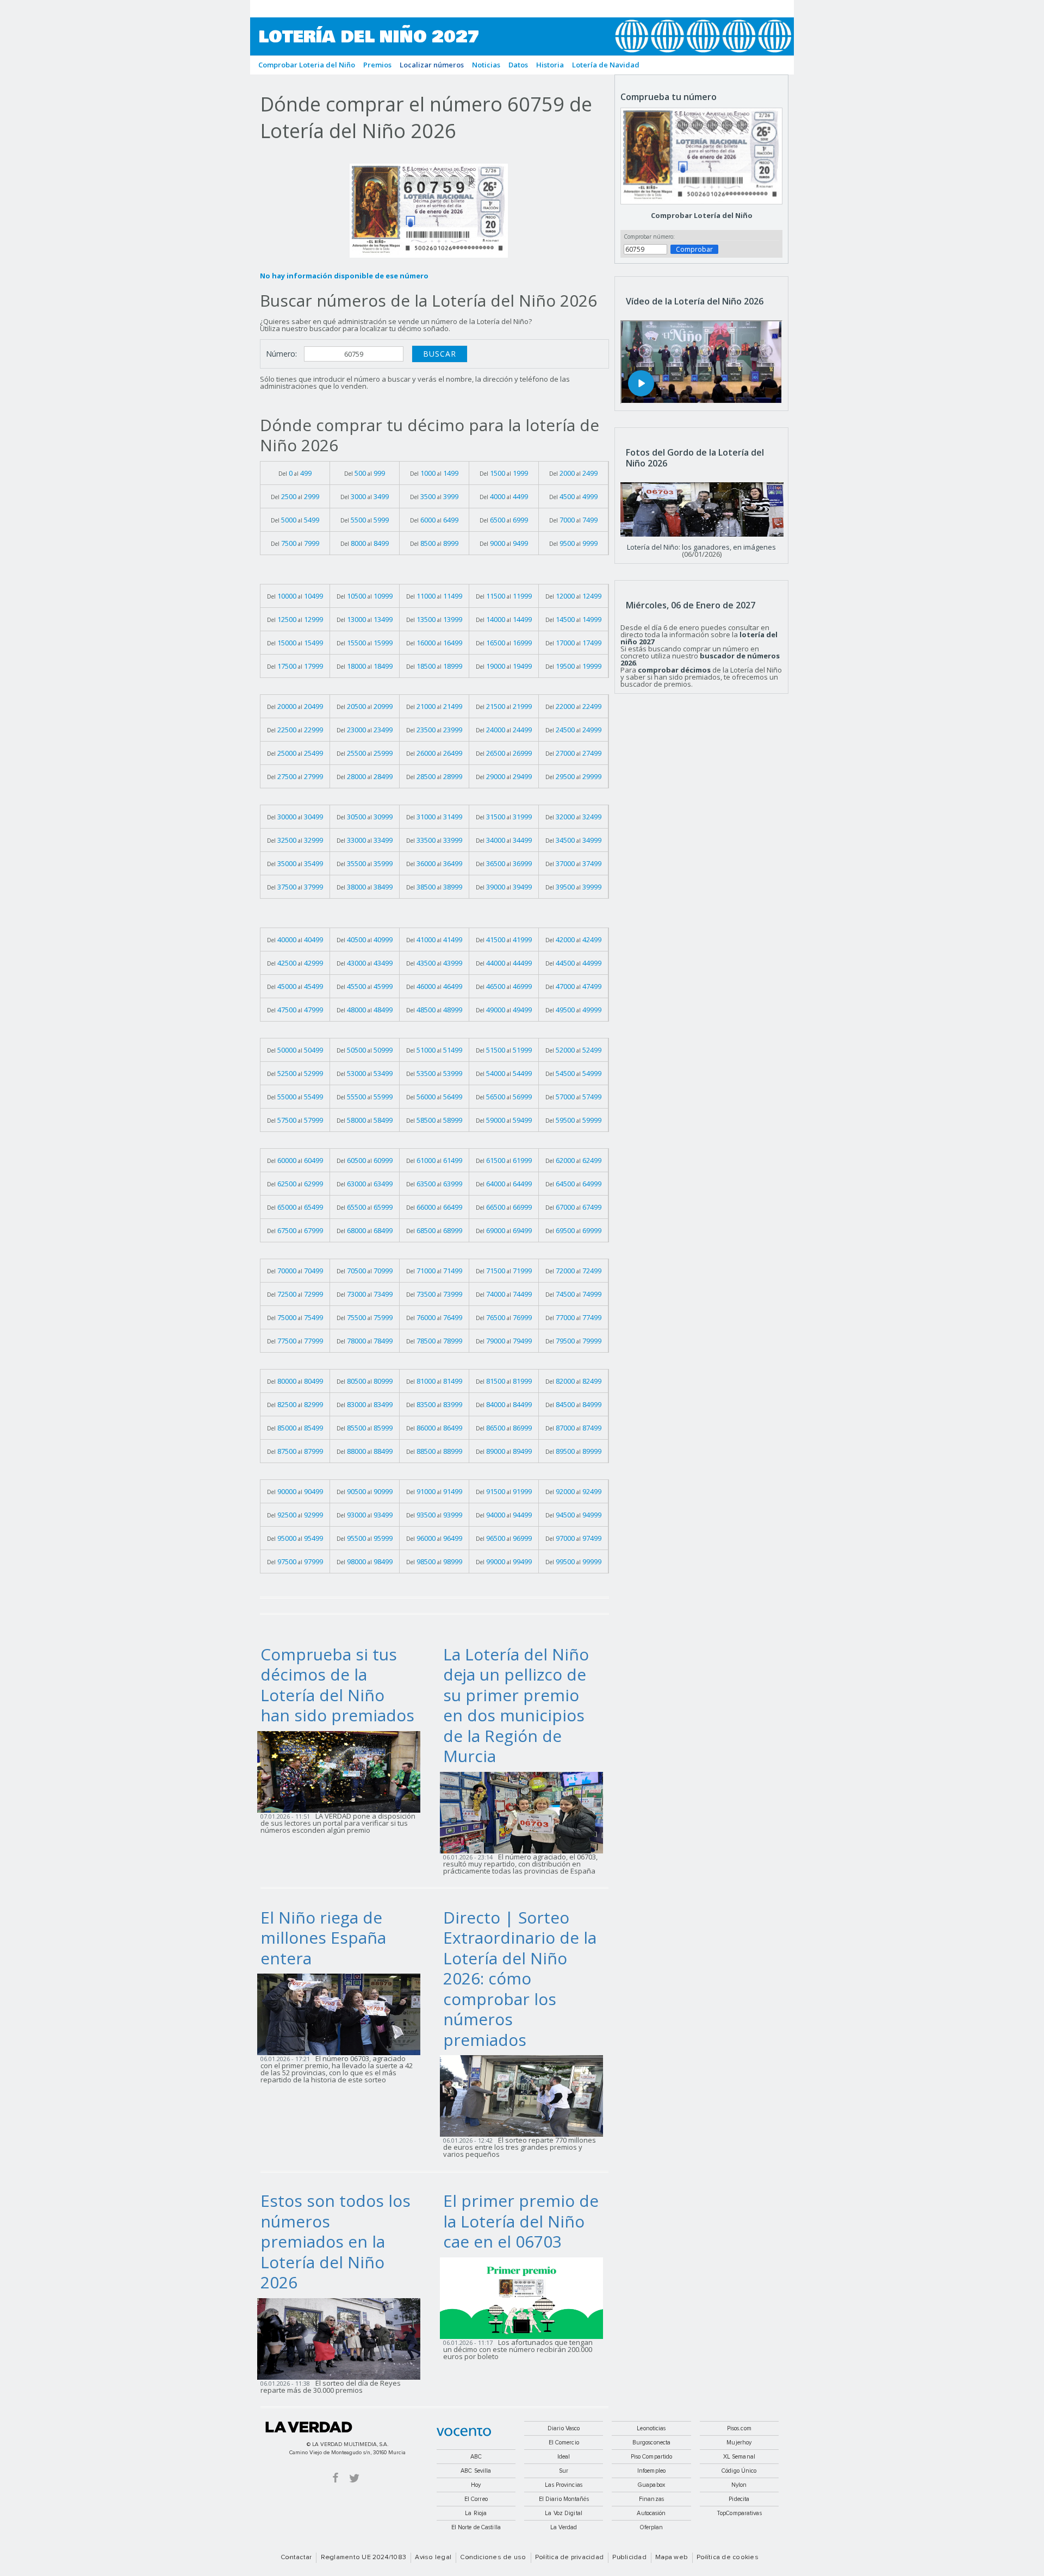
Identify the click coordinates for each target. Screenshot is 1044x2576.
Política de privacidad (569, 2558)
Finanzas (651, 2499)
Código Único (739, 2471)
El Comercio (564, 2443)
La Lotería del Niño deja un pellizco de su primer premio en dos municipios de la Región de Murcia (516, 1705)
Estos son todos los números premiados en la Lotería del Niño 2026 (335, 2241)
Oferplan (652, 2527)
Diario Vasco (564, 2428)
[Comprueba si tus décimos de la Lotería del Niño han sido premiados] (342, 1771)
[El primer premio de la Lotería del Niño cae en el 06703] (525, 2297)
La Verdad (309, 2427)
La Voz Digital (564, 2513)
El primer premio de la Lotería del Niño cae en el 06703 (521, 2221)
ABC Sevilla (476, 2471)
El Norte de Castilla (476, 2527)
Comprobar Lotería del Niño (702, 215)
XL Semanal (739, 2457)
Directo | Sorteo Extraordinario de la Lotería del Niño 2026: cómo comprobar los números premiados (520, 1978)
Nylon (739, 2485)
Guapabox (651, 2485)
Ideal (564, 2457)
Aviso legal (433, 2558)
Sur (564, 2471)
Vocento (464, 2432)
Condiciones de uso (493, 2558)
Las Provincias (564, 2485)
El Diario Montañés (564, 2499)
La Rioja (476, 2513)
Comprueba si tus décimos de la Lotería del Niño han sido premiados (337, 1685)
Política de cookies (728, 2558)
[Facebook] (335, 2477)
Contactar (296, 2558)
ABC (476, 2457)
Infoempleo (651, 2471)
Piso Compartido (652, 2457)
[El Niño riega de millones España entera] (342, 2014)
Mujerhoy (739, 2443)
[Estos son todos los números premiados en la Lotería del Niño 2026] (342, 2338)
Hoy (476, 2485)
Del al (295, 473)
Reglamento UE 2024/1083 (364, 2558)
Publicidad (629, 2558)
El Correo (476, 2499)
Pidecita (739, 2499)
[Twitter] (354, 2477)
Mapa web (672, 2558)
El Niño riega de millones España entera (323, 1938)
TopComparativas (739, 2513)
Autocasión (651, 2513)
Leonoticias (651, 2428)
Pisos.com (739, 2428)
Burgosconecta (651, 2443)
